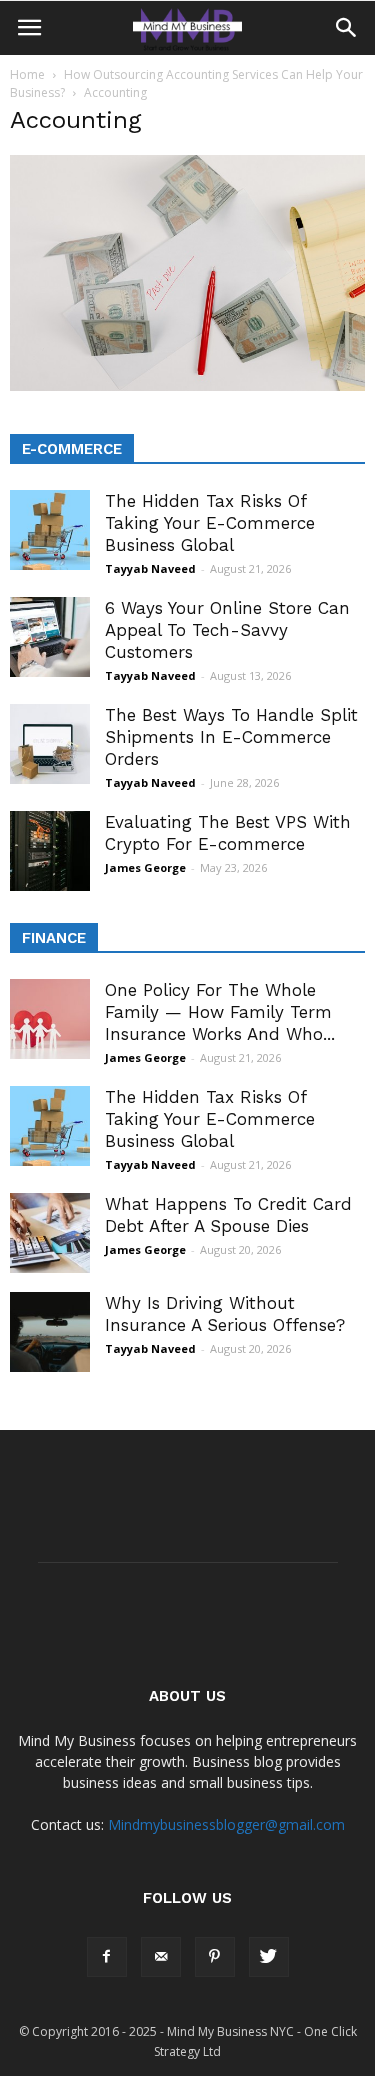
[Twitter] (269, 1957)
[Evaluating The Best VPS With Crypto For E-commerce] (50, 851)
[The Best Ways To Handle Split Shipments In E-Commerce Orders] (50, 744)
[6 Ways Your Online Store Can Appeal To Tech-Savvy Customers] (50, 637)
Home (27, 74)
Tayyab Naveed (150, 568)
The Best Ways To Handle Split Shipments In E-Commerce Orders (231, 737)
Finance (54, 938)
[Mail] (161, 1957)
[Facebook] (107, 1957)
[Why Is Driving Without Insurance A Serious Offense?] (50, 1332)
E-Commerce (72, 449)
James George (145, 867)
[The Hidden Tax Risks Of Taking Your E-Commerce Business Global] (50, 530)
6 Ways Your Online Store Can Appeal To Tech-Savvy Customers (227, 630)
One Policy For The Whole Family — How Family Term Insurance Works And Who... (220, 1012)
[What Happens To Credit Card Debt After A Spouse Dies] (50, 1233)
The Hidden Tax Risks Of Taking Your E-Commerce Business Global (210, 523)
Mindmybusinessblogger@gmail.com (226, 1824)
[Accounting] (187, 386)
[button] (347, 28)
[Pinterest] (215, 1957)
